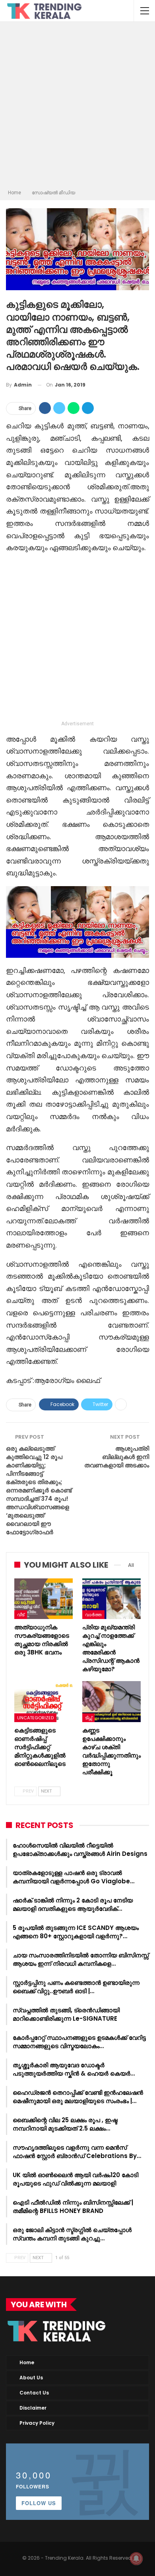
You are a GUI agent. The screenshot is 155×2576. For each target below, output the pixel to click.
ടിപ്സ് (88, 1718)
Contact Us (34, 2393)
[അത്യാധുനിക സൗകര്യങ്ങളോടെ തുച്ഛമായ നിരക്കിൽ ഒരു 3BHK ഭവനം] (44, 1599)
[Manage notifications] (136, 2558)
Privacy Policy (37, 2423)
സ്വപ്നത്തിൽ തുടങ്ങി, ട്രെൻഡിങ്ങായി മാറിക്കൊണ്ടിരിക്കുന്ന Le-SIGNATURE (66, 2014)
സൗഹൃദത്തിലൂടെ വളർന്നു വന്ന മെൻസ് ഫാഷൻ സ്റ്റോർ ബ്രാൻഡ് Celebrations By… (77, 2152)
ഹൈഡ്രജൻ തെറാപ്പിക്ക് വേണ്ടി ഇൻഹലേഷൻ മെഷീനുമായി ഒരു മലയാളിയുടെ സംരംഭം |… (78, 2097)
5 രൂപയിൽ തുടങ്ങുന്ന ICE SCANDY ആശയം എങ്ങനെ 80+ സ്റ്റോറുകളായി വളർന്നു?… (76, 1932)
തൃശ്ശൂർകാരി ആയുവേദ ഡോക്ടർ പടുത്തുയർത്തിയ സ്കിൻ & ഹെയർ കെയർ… (74, 2069)
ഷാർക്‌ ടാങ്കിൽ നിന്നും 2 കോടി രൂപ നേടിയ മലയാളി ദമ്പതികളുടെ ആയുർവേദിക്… (73, 1904)
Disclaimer (33, 2408)
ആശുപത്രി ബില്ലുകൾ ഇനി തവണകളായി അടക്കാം (117, 1457)
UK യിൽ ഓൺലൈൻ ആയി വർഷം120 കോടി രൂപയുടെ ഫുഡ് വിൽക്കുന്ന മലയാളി (76, 2179)
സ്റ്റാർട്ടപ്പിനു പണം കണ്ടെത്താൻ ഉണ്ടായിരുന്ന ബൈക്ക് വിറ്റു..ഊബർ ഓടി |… (76, 1987)
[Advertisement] (77, 107)
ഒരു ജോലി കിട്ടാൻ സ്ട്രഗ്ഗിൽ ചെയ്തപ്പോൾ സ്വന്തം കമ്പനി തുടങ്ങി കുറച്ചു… (72, 2234)
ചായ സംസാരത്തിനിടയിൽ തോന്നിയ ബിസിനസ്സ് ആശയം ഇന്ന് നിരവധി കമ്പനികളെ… (81, 1959)
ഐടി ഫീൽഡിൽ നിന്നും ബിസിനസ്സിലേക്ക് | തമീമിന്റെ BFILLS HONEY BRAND (73, 2207)
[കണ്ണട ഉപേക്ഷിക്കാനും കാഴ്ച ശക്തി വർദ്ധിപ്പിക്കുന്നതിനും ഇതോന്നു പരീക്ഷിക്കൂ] (111, 1702)
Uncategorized (35, 1718)
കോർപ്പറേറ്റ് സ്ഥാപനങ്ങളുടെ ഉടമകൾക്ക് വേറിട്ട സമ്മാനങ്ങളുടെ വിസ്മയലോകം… (79, 2042)
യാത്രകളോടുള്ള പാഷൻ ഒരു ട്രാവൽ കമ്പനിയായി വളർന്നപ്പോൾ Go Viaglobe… (74, 1877)
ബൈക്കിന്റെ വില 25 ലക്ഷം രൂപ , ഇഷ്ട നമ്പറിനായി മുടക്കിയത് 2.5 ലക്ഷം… (65, 2124)
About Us (31, 2378)
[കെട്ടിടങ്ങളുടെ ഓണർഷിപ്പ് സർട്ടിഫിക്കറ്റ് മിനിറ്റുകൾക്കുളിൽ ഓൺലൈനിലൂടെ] (44, 1702)
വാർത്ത (93, 1615)
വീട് (21, 1615)
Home (27, 2362)
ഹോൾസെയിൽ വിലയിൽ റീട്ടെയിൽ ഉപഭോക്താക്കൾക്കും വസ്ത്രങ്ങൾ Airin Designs (80, 1849)
